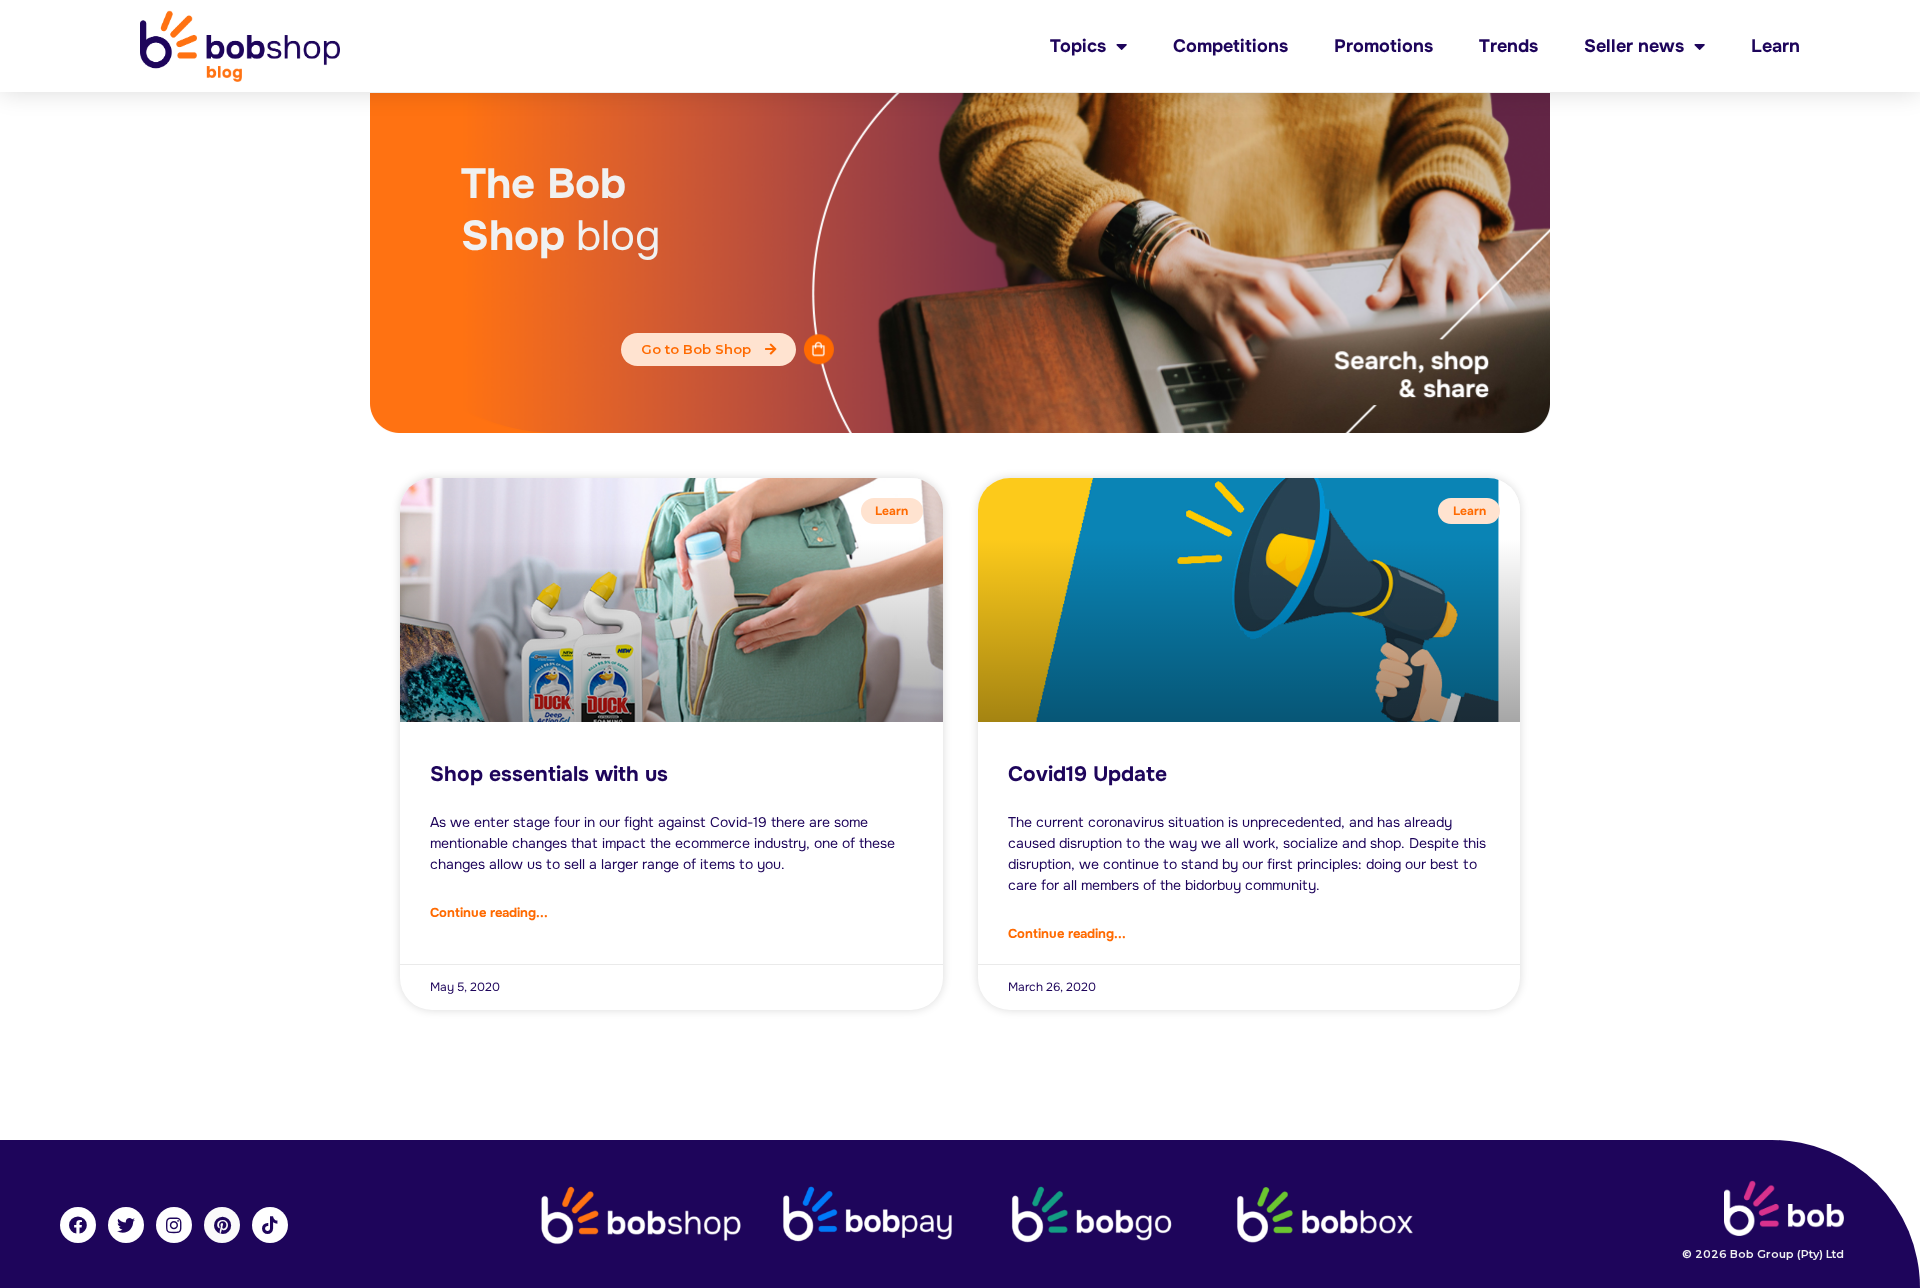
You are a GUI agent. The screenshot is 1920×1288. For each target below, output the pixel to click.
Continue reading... (489, 912)
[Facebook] (78, 1225)
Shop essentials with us (549, 774)
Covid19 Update (1087, 774)
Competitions (1230, 46)
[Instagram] (174, 1225)
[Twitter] (126, 1225)
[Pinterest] (222, 1225)
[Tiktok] (270, 1225)
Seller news (1634, 46)
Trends (1508, 46)
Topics (1078, 46)
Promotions (1383, 46)
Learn (1775, 46)
